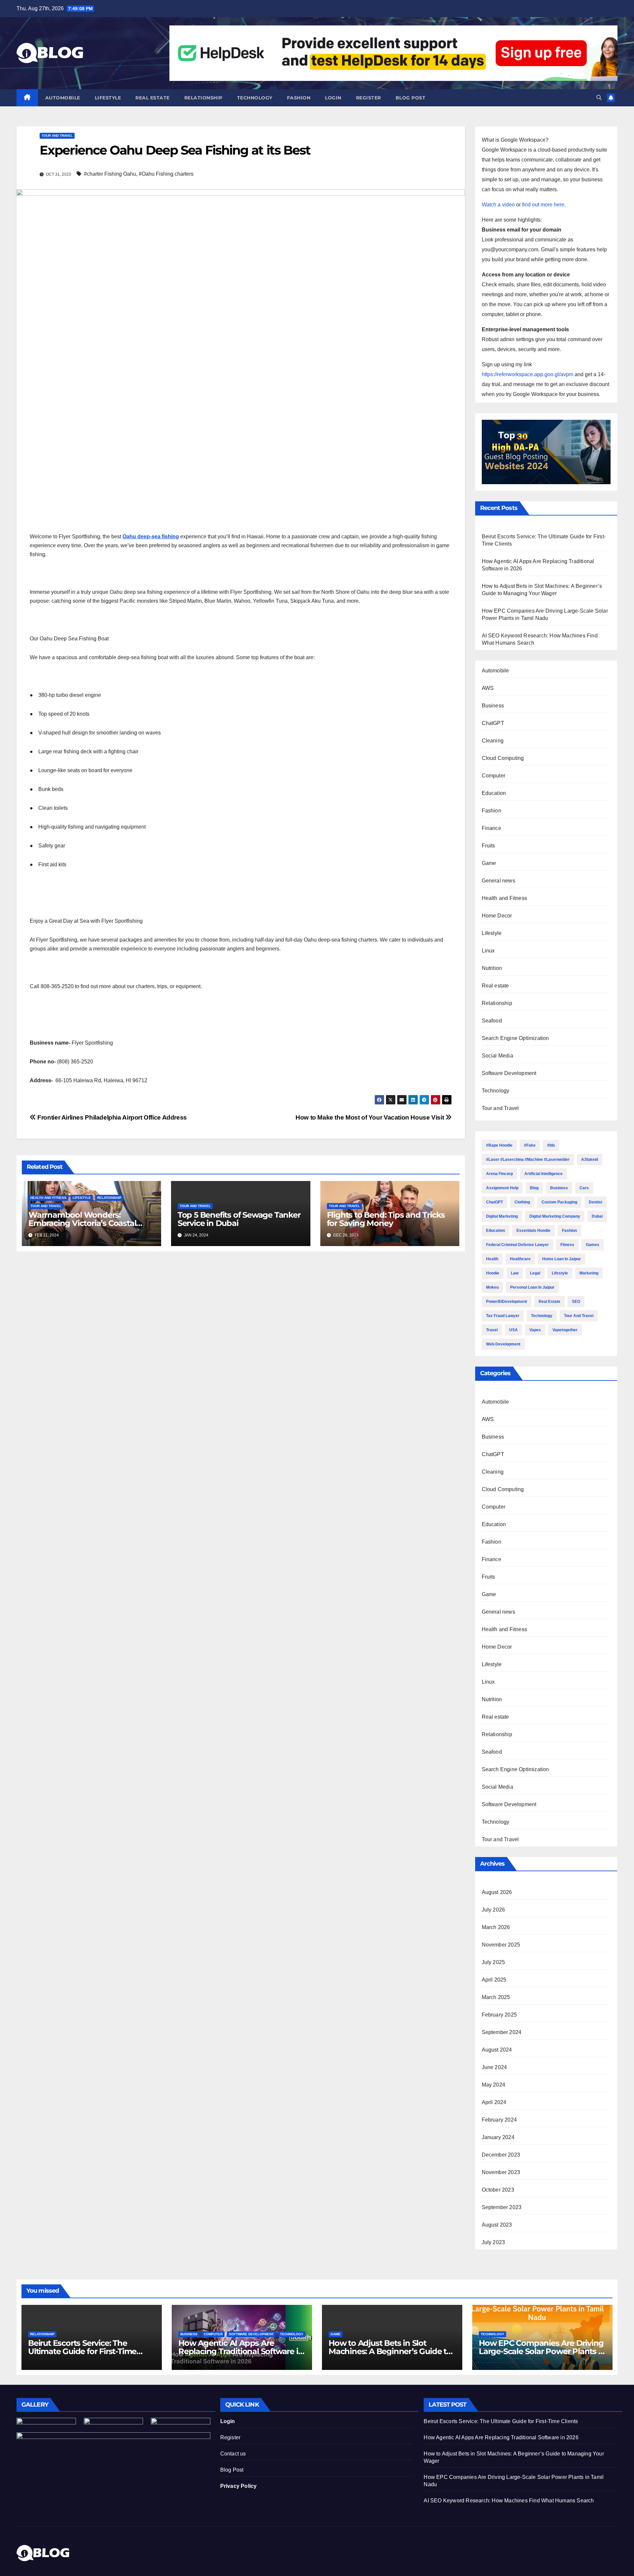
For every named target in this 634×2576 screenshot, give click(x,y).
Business (493, 706)
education (495, 1231)
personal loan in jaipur (532, 1287)
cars (584, 1188)
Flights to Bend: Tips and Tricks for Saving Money (386, 1219)
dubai (597, 1216)
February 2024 (499, 2120)
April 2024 (494, 2102)
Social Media (497, 1056)
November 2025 (501, 1945)
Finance (492, 828)
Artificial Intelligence (544, 1174)
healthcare (520, 1259)
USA (513, 1330)
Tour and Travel (57, 136)
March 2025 (496, 1997)
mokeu (492, 1287)
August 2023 (497, 2225)
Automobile (63, 98)
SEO (576, 1302)
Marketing (589, 1273)
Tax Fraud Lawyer (503, 1316)
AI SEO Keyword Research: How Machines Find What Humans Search (509, 2501)
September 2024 (502, 2032)
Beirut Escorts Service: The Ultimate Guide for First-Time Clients (82, 2351)
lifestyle (560, 1273)
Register (369, 98)
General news (498, 881)
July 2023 (493, 2242)
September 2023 (502, 2207)
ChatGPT (493, 723)
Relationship (203, 98)
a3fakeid (590, 1160)
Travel (492, 1330)
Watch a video (498, 205)
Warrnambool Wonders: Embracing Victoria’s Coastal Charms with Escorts (82, 1223)
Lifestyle (108, 98)
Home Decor (497, 916)
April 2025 (494, 1980)
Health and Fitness (48, 1198)
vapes (535, 1330)
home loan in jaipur (562, 1259)
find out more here (543, 205)
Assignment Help (502, 1188)
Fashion (299, 98)
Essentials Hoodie (533, 1231)
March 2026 (496, 1927)
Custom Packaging (559, 1202)
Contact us (233, 2454)
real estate (549, 1302)
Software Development (509, 1073)
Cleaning (493, 741)
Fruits (489, 846)
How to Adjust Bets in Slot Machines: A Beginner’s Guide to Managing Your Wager (390, 2351)
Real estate (153, 98)
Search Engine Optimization (515, 1038)
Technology (255, 98)
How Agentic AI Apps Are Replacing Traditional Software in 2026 (241, 2351)
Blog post (411, 98)
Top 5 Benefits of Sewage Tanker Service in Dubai (239, 1219)
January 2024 (498, 2137)
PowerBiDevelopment (507, 1302)
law (515, 1273)
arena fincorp (499, 1174)
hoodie (493, 1273)
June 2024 (494, 2067)
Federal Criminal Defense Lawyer (517, 1245)
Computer (494, 776)
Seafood (492, 1021)
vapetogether (565, 1330)
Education (494, 793)
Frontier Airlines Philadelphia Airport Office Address (111, 1117)
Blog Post (232, 2470)
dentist (596, 1202)
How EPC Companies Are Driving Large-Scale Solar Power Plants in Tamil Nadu (542, 2351)
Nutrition (492, 968)
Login (333, 98)
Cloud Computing (503, 758)
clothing (522, 1202)
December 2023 (501, 2155)
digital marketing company (555, 1216)
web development (503, 1344)
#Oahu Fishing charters (166, 174)
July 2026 (493, 1910)
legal (535, 1273)
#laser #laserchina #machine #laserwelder (528, 1160)
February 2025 (499, 2015)
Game (489, 863)
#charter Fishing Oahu (110, 174)
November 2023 (501, 2172)
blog (534, 1188)
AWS (488, 688)
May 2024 (494, 2085)
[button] (599, 98)
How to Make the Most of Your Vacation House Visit (370, 1117)
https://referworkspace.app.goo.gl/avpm (528, 374)
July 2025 (493, 1962)
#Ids (551, 1145)
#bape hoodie (499, 1145)
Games (593, 1245)
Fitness (567, 1245)
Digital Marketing (502, 1216)
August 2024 (497, 2050)
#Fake (530, 1145)
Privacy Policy (239, 2486)
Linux (488, 951)
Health (492, 1259)
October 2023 (498, 2190)
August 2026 (497, 1892)
